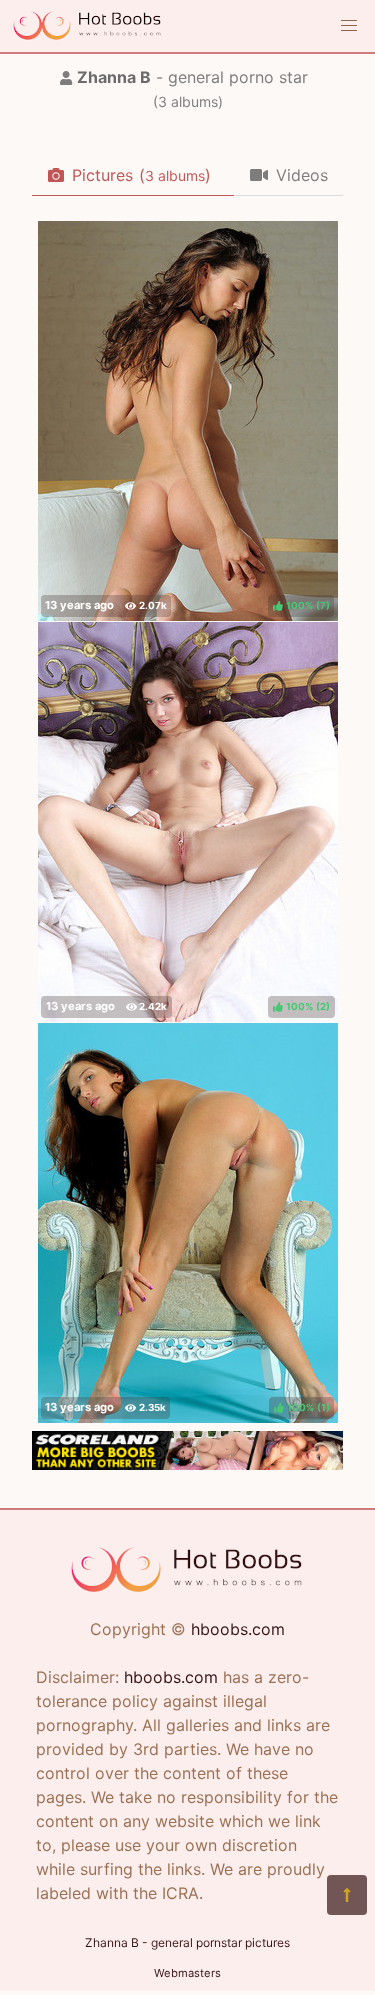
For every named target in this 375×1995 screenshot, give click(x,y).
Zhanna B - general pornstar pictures (187, 1942)
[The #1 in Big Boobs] (187, 1464)
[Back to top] (347, 1895)
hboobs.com (238, 1629)
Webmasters (187, 1973)
